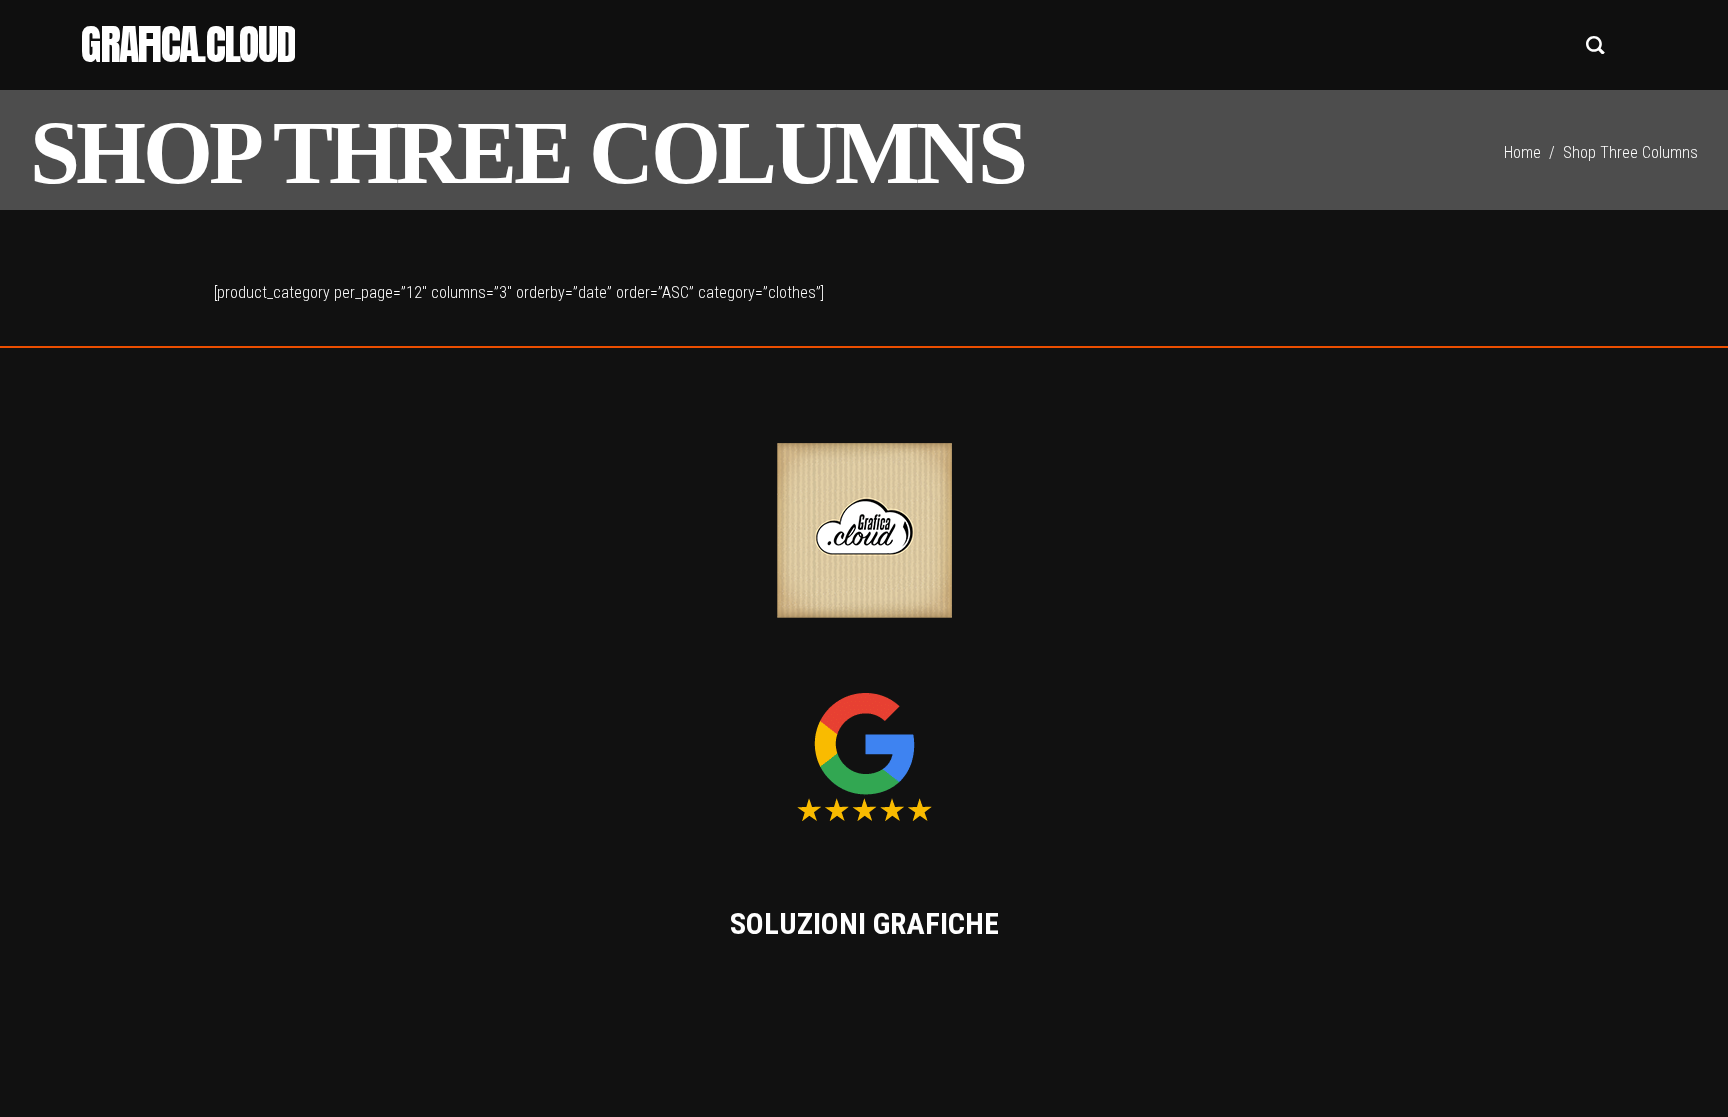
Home (1522, 152)
